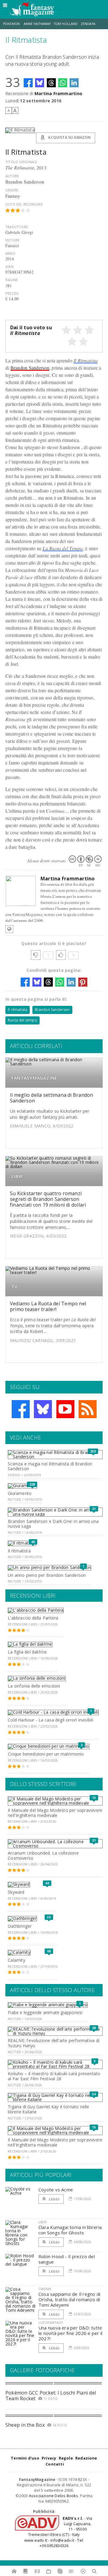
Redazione (86, 2458)
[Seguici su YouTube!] (65, 1409)
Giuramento (20, 1493)
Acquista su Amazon (69, 137)
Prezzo (12, 293)
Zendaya (88, 24)
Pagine (12, 280)
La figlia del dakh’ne (27, 1652)
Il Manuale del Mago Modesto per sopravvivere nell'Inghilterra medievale (55, 1813)
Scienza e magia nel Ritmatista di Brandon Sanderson (50, 1466)
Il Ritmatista (85, 360)
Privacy (49, 2458)
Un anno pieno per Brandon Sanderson (47, 1575)
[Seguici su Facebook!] (21, 1409)
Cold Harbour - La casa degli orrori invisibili (51, 1720)
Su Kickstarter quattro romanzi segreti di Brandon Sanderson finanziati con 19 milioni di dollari (48, 1199)
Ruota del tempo (22, 1020)
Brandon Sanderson (30, 368)
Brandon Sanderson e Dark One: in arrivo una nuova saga (53, 1524)
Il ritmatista (18, 1010)
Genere (12, 190)
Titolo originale (21, 162)
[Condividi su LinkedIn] (74, 83)
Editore (12, 240)
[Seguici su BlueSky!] (43, 1409)
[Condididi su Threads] (51, 83)
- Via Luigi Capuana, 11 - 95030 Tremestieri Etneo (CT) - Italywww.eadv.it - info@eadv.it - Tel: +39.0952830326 (58, 2532)
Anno (10, 253)
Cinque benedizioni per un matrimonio (46, 1754)
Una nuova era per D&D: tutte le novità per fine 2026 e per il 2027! (70, 2333)
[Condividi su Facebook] (28, 83)
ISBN (9, 267)
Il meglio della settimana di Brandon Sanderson (52, 1098)
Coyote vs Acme (56, 2190)
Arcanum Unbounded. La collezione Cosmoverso (43, 1855)
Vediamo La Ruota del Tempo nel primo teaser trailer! (48, 1306)
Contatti (55, 2464)
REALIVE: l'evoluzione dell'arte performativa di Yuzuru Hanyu (54, 2043)
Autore (12, 176)
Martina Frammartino (58, 93)
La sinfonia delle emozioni (34, 1686)
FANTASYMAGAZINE (34, 1078)
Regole (66, 2458)
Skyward (16, 1892)
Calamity (16, 1960)
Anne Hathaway (37, 24)
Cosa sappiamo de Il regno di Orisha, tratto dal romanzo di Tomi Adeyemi (69, 2299)
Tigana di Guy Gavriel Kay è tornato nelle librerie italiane (49, 2109)
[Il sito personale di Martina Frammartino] (9, 929)
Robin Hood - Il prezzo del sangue (67, 2259)
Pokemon (12, 24)
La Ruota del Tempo (63, 548)
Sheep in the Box (25, 2425)
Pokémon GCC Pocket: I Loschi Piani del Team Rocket (51, 2396)
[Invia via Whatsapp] (63, 83)
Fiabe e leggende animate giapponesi (45, 2012)
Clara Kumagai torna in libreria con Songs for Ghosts (70, 2230)
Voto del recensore (24, 204)
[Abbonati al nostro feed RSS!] (88, 1409)
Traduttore (17, 227)
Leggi (54, 2199)
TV (14, 1286)
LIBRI (17, 1176)
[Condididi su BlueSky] (40, 83)
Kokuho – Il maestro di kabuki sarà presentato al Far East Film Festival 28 (54, 2076)
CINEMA (45, 2289)
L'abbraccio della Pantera (33, 1618)
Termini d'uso (25, 2458)
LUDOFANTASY (51, 2322)
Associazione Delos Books (54, 2496)
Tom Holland (66, 24)
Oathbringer (20, 1926)
